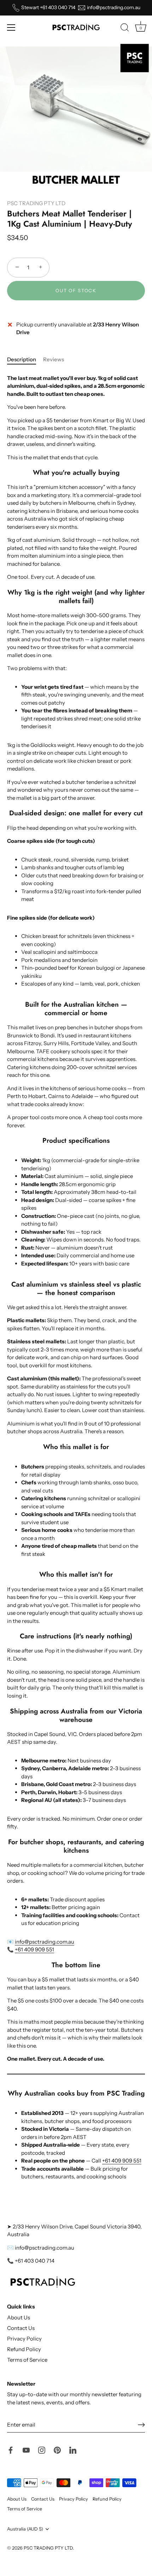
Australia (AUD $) (25, 2529)
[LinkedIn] (73, 2450)
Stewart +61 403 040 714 (48, 8)
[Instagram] (42, 2450)
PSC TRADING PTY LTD (36, 203)
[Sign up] (141, 2425)
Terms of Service (27, 2360)
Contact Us (21, 2328)
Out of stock (76, 290)
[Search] (125, 29)
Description (22, 359)
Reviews (54, 359)
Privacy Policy (24, 2339)
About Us (19, 2317)
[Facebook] (11, 2450)
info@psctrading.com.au (114, 8)
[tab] (25, 360)
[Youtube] (26, 2450)
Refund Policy (24, 2349)
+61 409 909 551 (34, 1949)
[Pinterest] (57, 2450)
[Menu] (11, 27)
